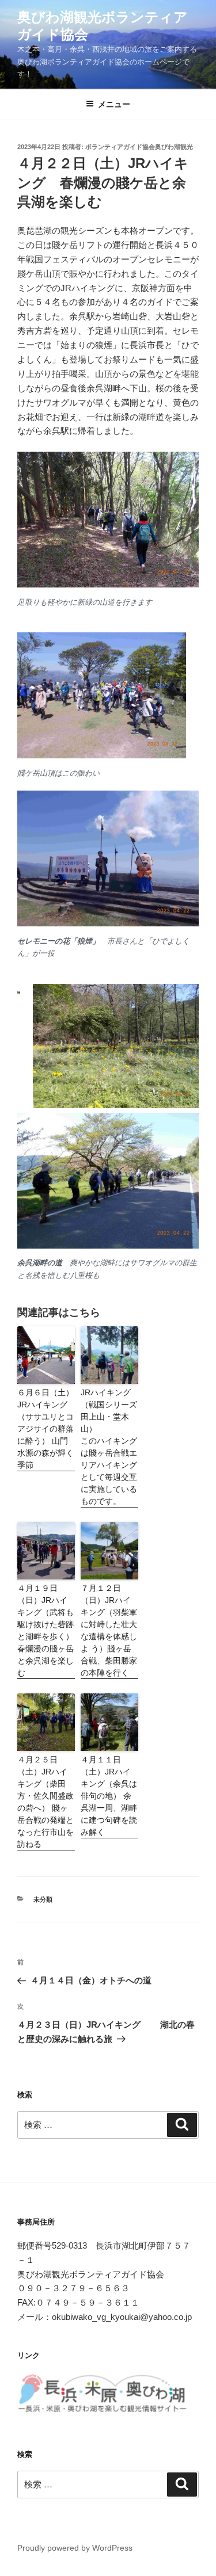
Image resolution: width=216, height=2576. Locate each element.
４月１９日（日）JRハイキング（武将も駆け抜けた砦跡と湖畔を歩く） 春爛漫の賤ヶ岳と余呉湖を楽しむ (46, 1630)
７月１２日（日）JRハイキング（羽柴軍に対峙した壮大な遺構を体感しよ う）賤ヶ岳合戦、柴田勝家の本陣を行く (109, 1630)
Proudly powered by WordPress (75, 2548)
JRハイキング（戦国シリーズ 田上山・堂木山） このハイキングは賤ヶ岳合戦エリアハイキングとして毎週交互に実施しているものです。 (109, 1447)
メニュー (114, 104)
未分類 (43, 1899)
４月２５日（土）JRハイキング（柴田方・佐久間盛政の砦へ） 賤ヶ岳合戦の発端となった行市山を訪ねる (46, 1802)
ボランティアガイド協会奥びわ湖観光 (139, 147)
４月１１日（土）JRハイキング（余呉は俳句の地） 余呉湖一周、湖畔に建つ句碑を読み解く (109, 1796)
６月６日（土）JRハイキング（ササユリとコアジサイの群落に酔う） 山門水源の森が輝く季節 (46, 1429)
